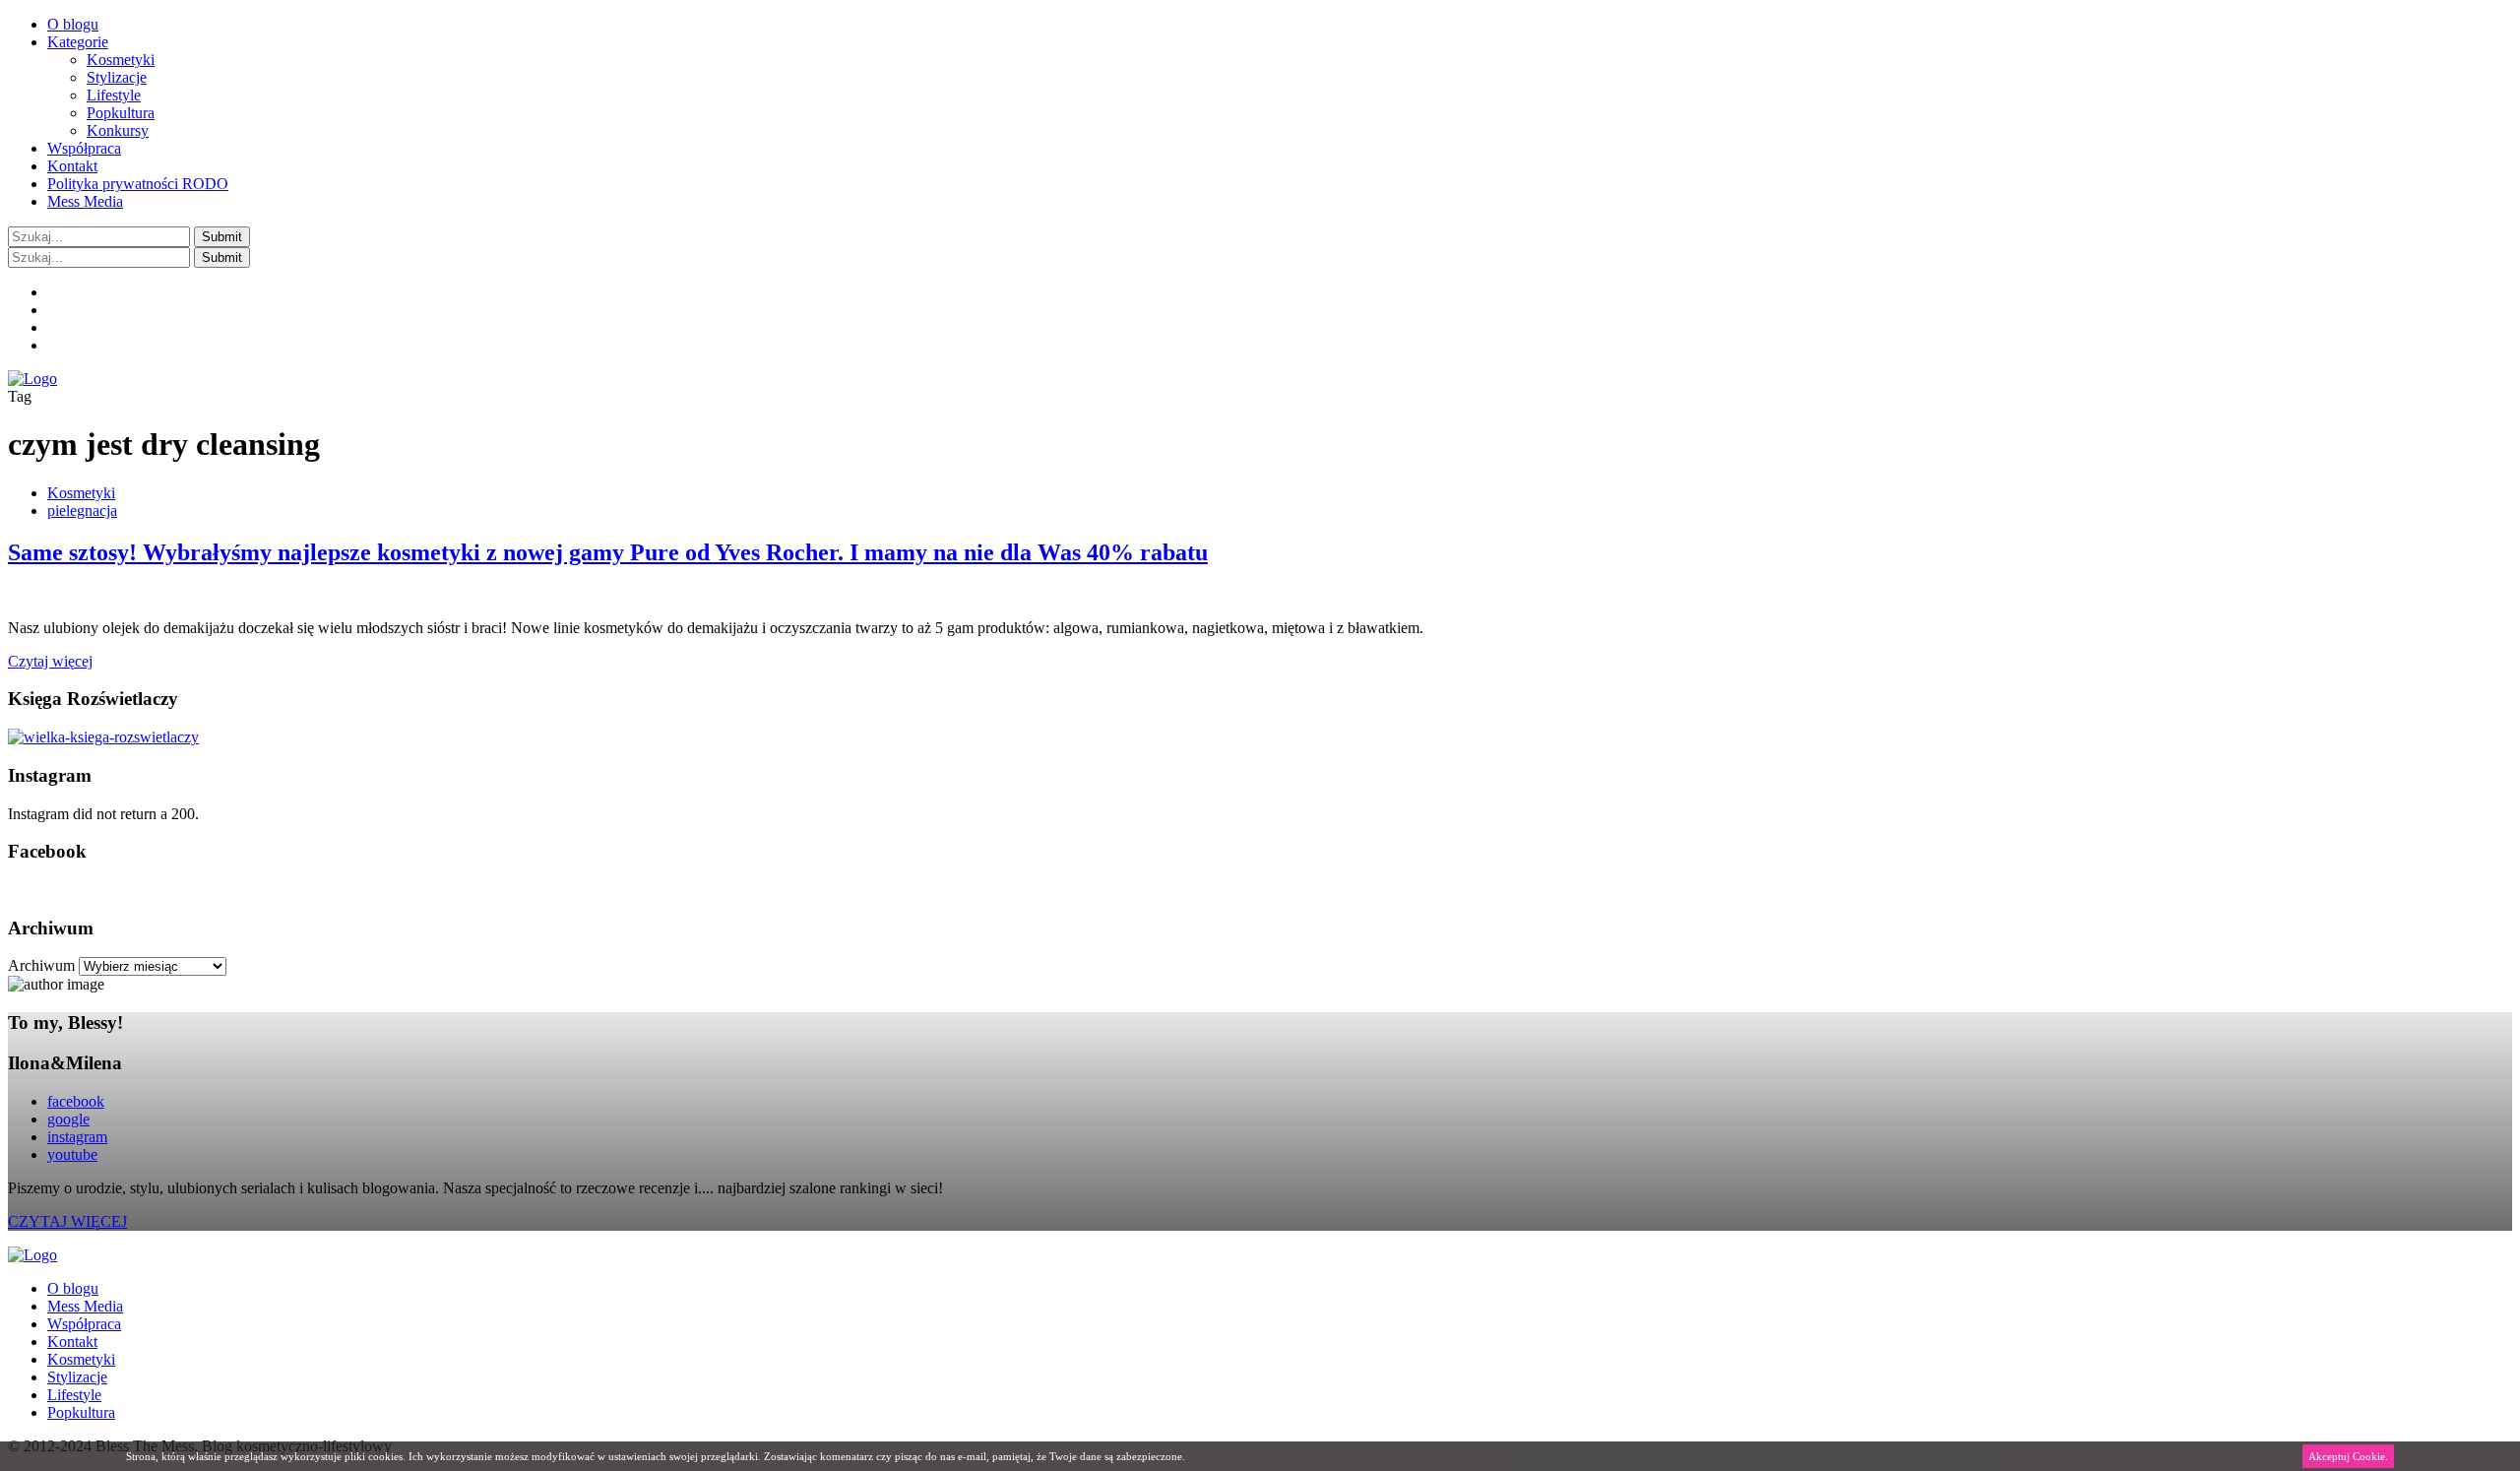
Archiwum (41, 965)
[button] (222, 237)
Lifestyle (114, 95)
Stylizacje (117, 77)
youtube (72, 1154)
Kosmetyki (121, 60)
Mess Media (85, 201)
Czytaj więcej (50, 661)
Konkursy (118, 130)
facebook (76, 1101)
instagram (77, 1137)
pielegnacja (82, 511)
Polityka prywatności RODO (138, 184)
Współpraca (84, 148)
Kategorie (78, 42)
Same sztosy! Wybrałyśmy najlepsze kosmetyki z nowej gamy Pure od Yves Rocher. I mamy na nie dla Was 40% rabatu (608, 552)
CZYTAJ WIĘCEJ (67, 1221)
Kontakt (72, 166)
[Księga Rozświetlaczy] (103, 737)
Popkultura (121, 113)
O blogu (73, 24)
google (68, 1119)
